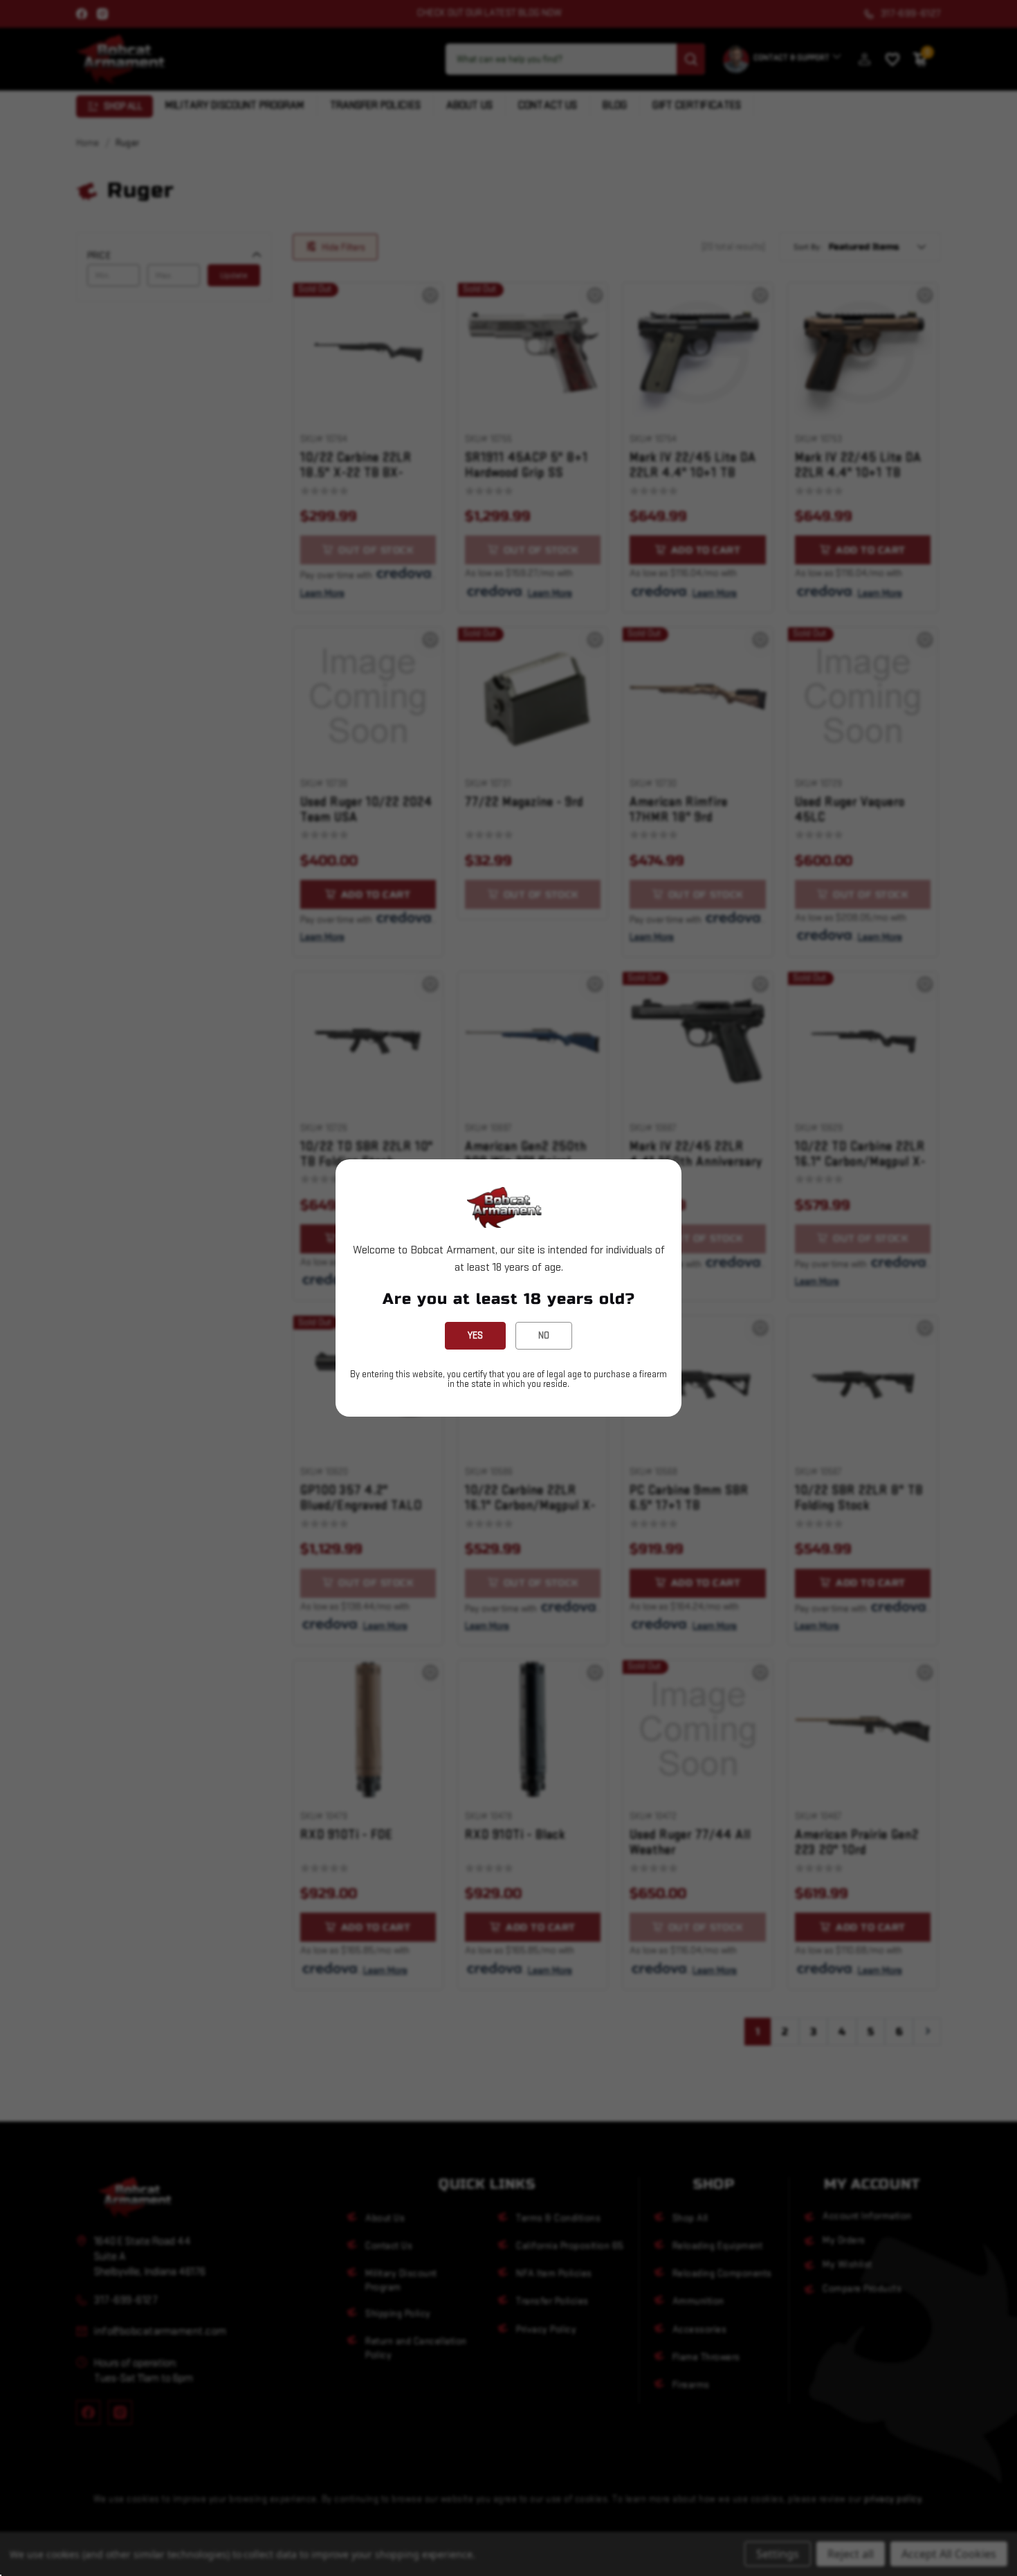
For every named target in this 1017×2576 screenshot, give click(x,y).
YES (475, 1335)
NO (544, 1335)
